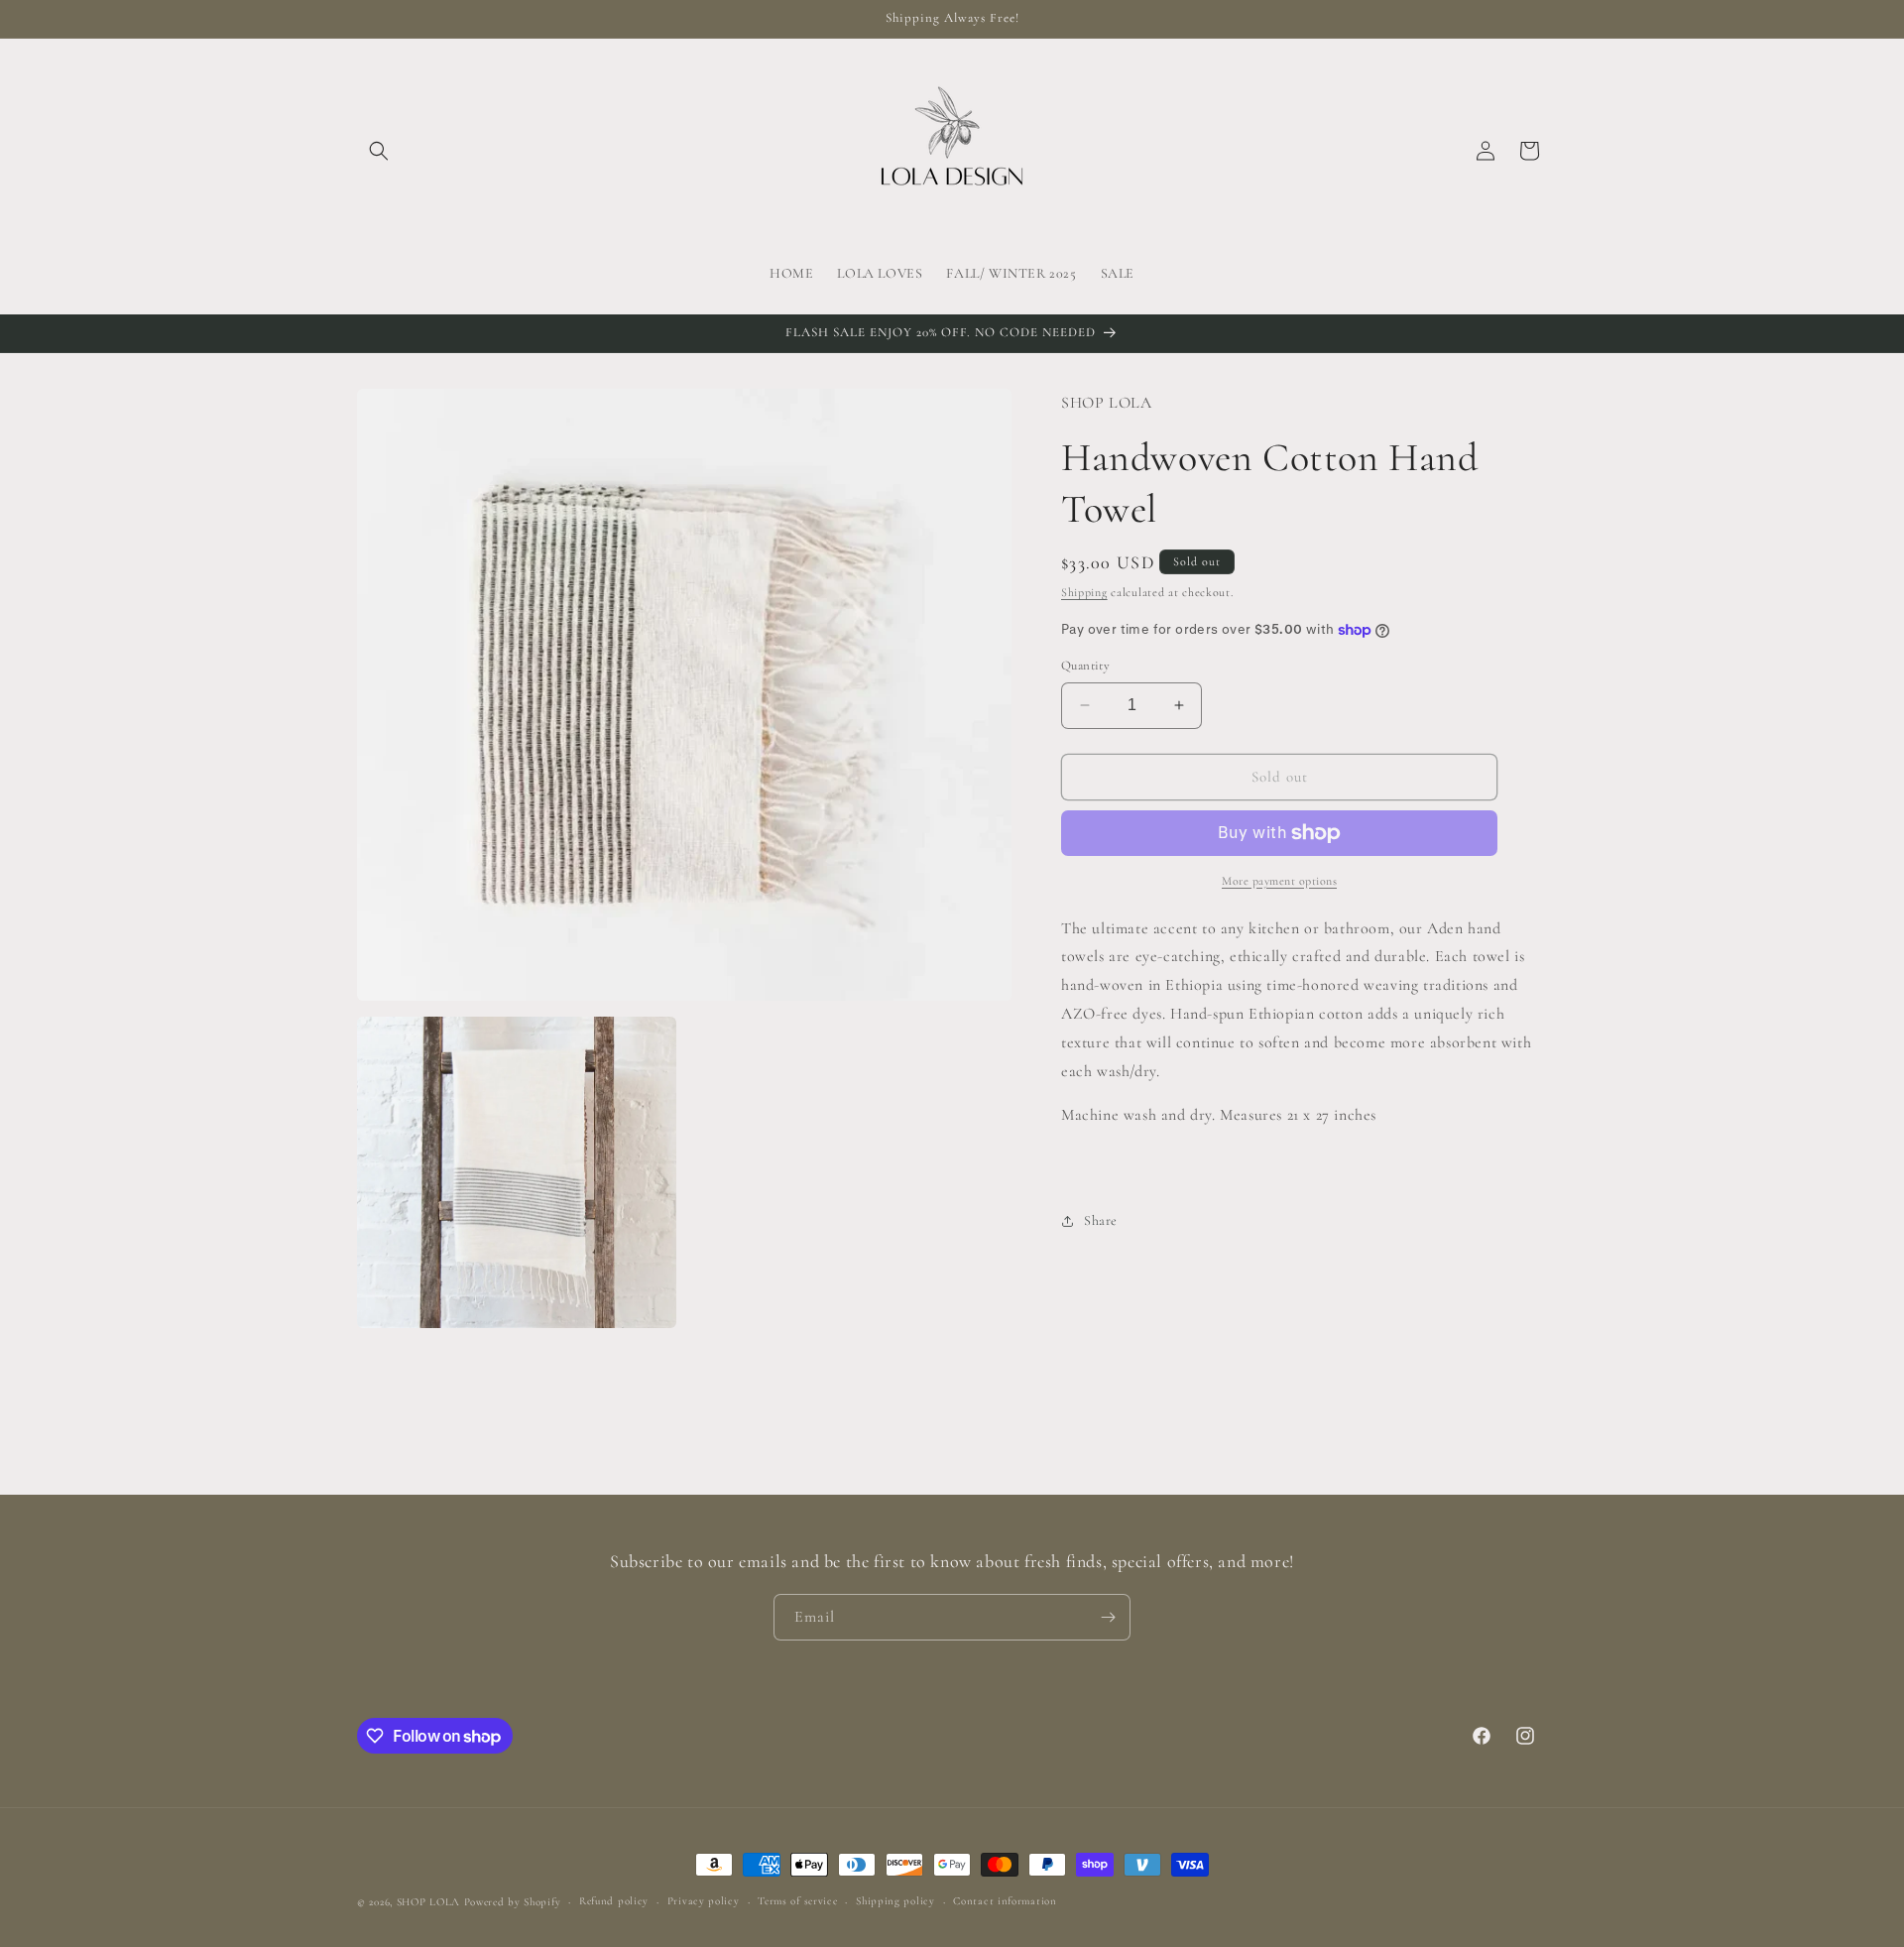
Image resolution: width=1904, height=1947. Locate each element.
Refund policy (614, 1901)
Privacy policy (704, 1901)
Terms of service (797, 1901)
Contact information (1005, 1901)
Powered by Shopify (513, 1902)
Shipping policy (895, 1901)
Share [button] (1101, 1220)
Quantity (1085, 666)
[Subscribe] (1108, 1617)
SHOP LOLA (428, 1902)
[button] (379, 151)
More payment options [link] (1279, 881)
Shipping (1084, 592)
